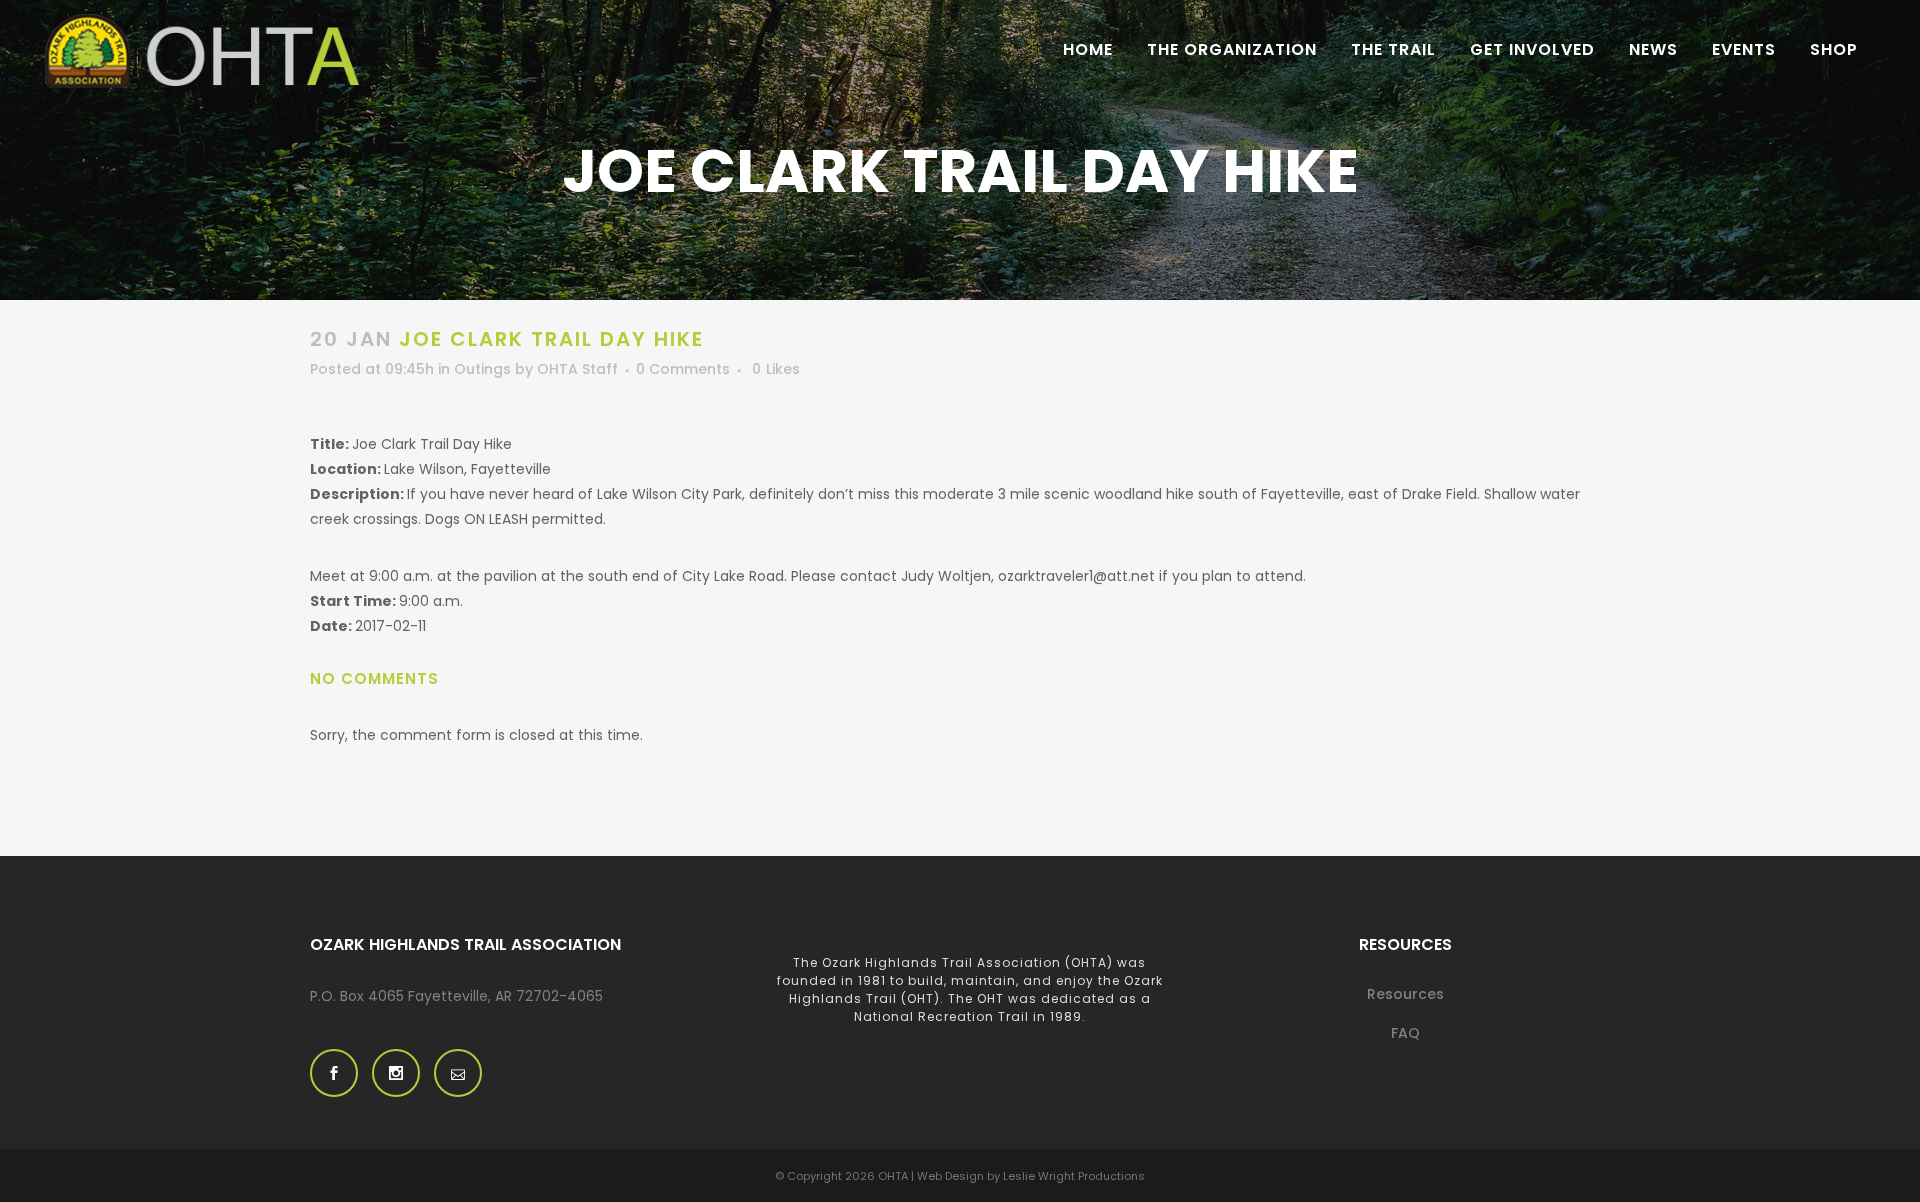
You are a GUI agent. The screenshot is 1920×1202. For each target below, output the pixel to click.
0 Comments (683, 369)
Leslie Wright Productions (1074, 1176)
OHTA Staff (577, 369)
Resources (1405, 994)
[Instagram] (396, 1073)
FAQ (1405, 1033)
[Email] (458, 1073)
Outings (482, 369)
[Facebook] (334, 1073)
